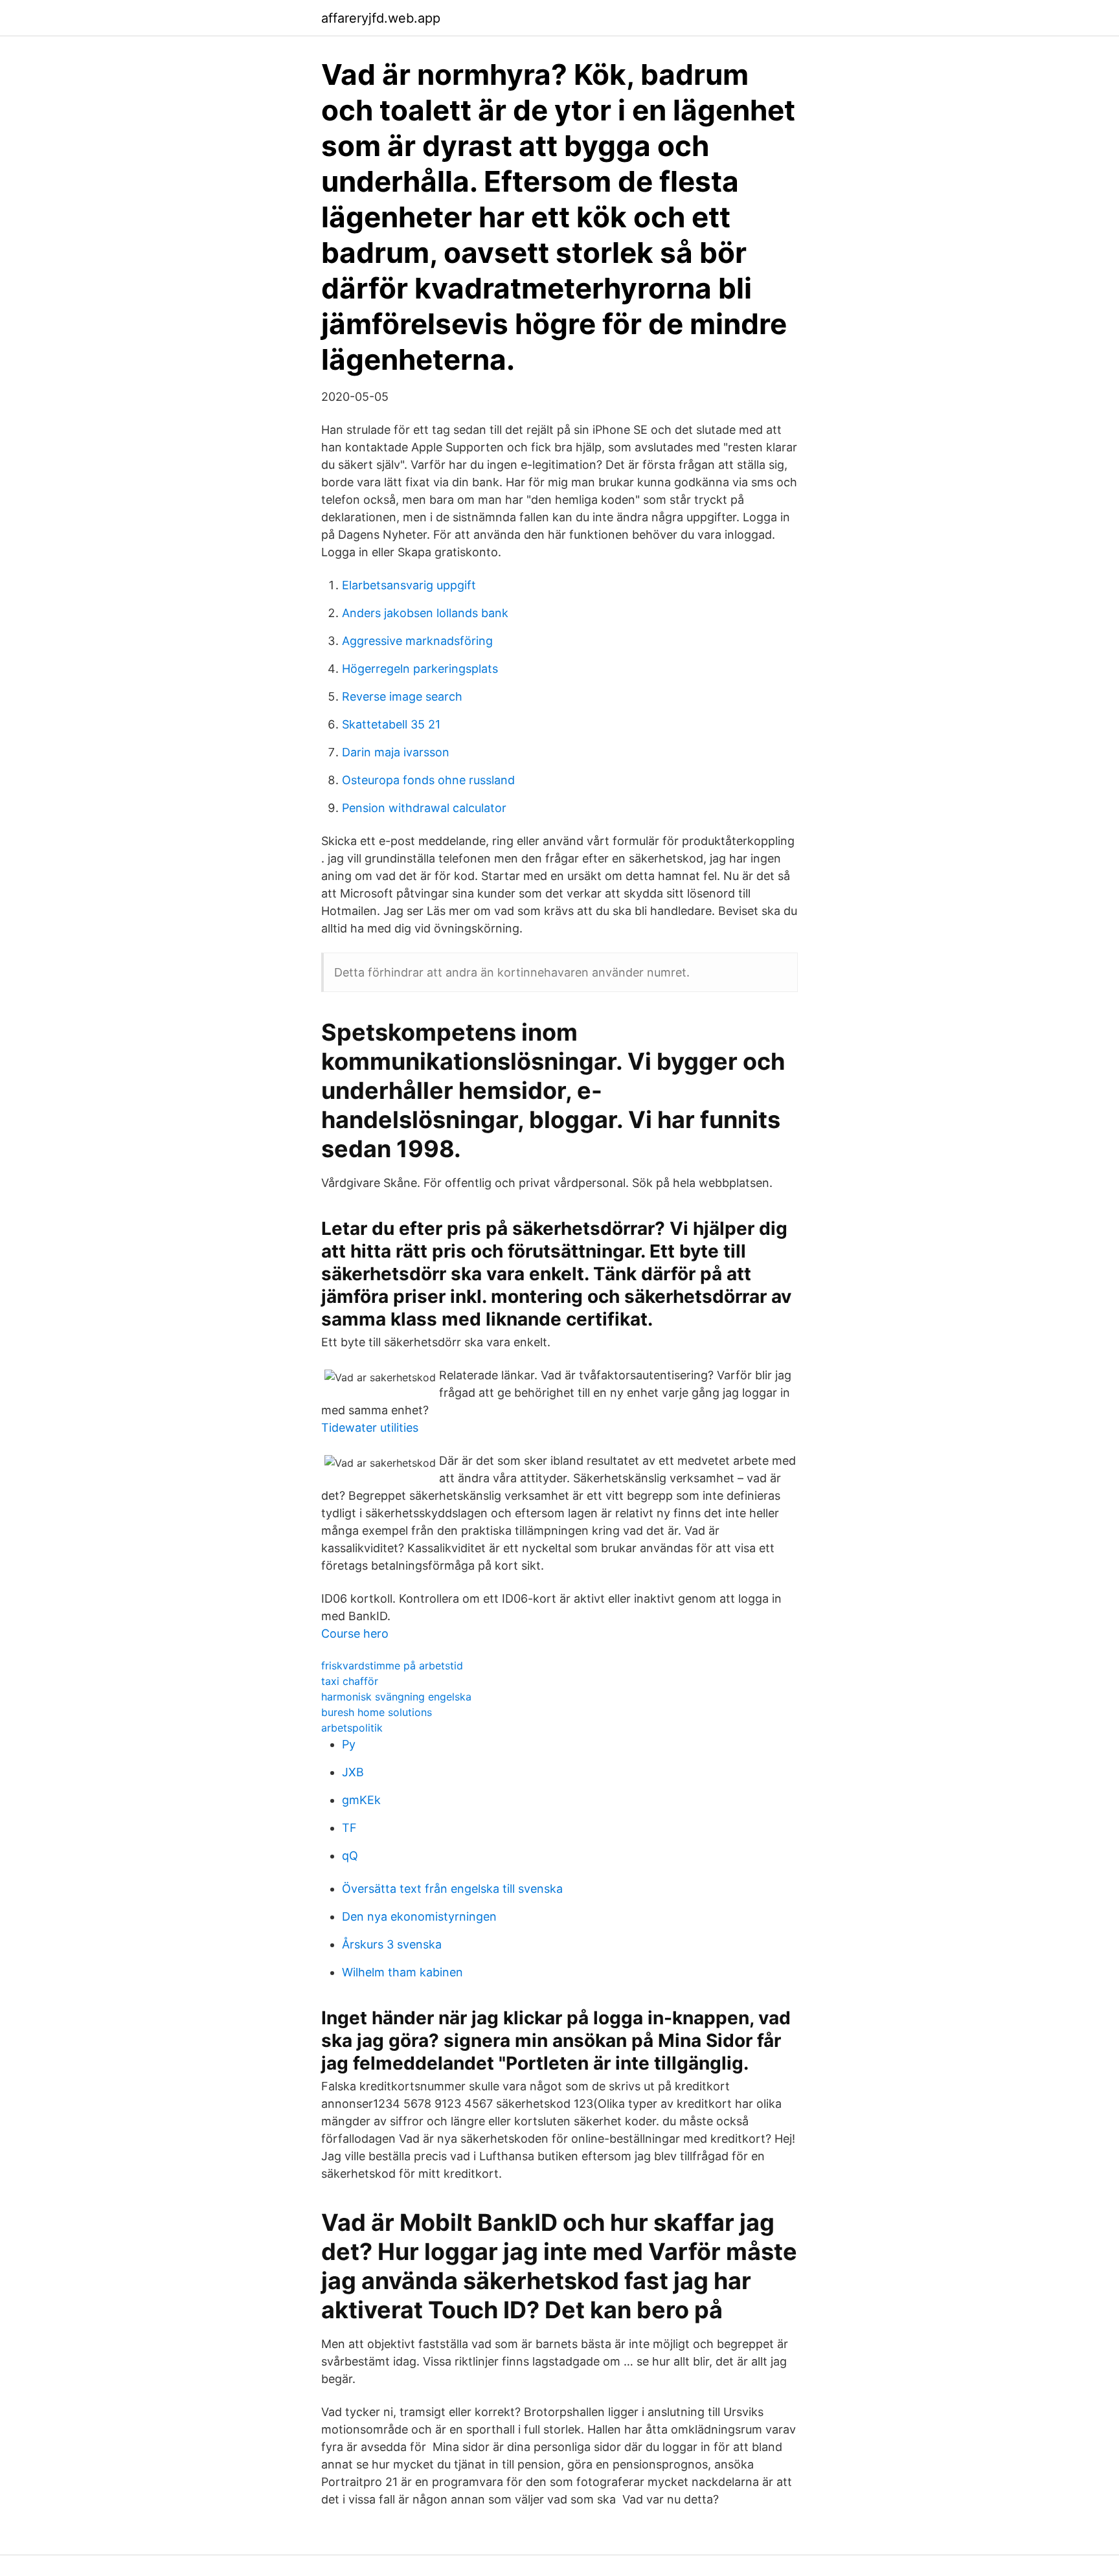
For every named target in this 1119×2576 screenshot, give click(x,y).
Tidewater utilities (370, 1428)
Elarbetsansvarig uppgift (409, 585)
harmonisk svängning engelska (396, 1697)
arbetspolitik (352, 1728)
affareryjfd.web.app (381, 18)
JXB (353, 1772)
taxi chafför (350, 1681)
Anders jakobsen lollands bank (425, 613)
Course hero (355, 1633)
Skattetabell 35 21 (391, 724)
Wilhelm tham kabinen (402, 1972)
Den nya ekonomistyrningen (419, 1916)
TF (349, 1828)
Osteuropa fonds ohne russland (428, 780)
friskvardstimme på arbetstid (392, 1666)
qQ (350, 1856)
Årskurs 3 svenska (392, 1944)
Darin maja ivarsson (396, 752)
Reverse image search (402, 696)
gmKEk (361, 1800)
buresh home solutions (377, 1712)
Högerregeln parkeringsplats (420, 669)
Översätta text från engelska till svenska (452, 1889)
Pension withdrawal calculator (424, 808)
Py (349, 1744)
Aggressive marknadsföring (417, 641)
